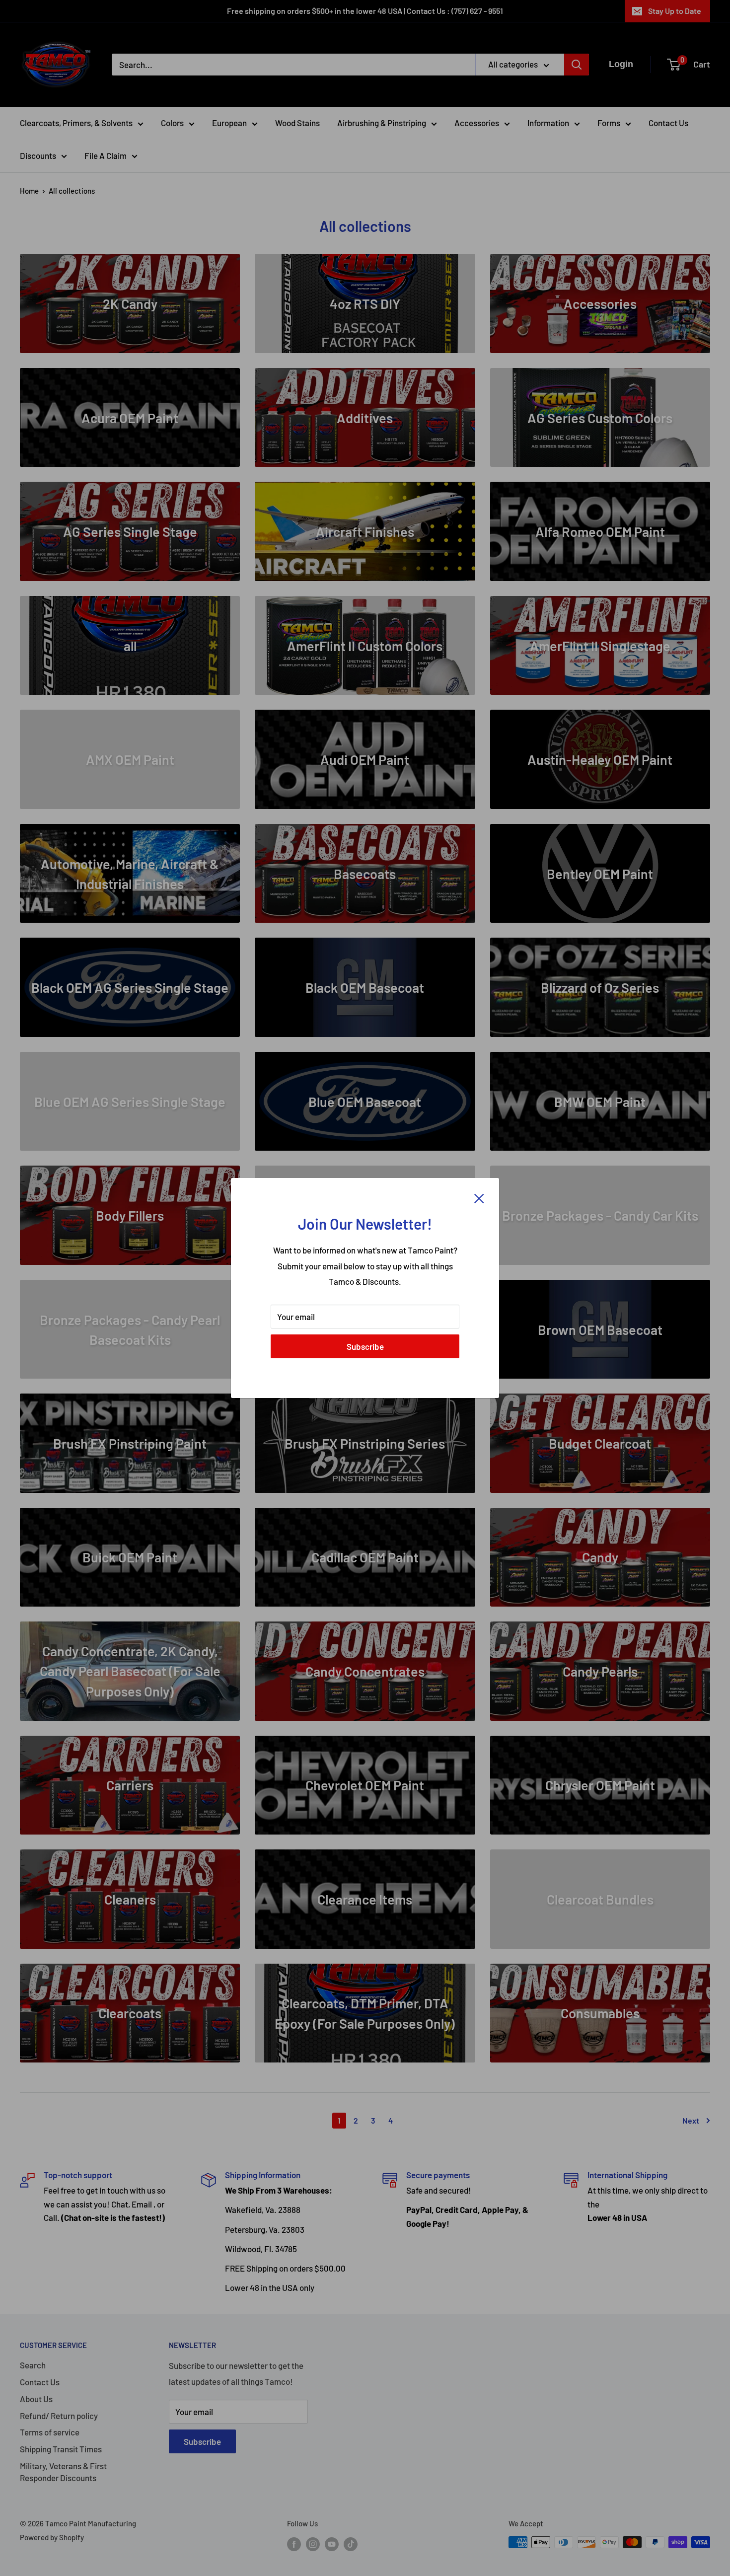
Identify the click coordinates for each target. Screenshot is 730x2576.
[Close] (479, 1198)
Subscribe (365, 1346)
